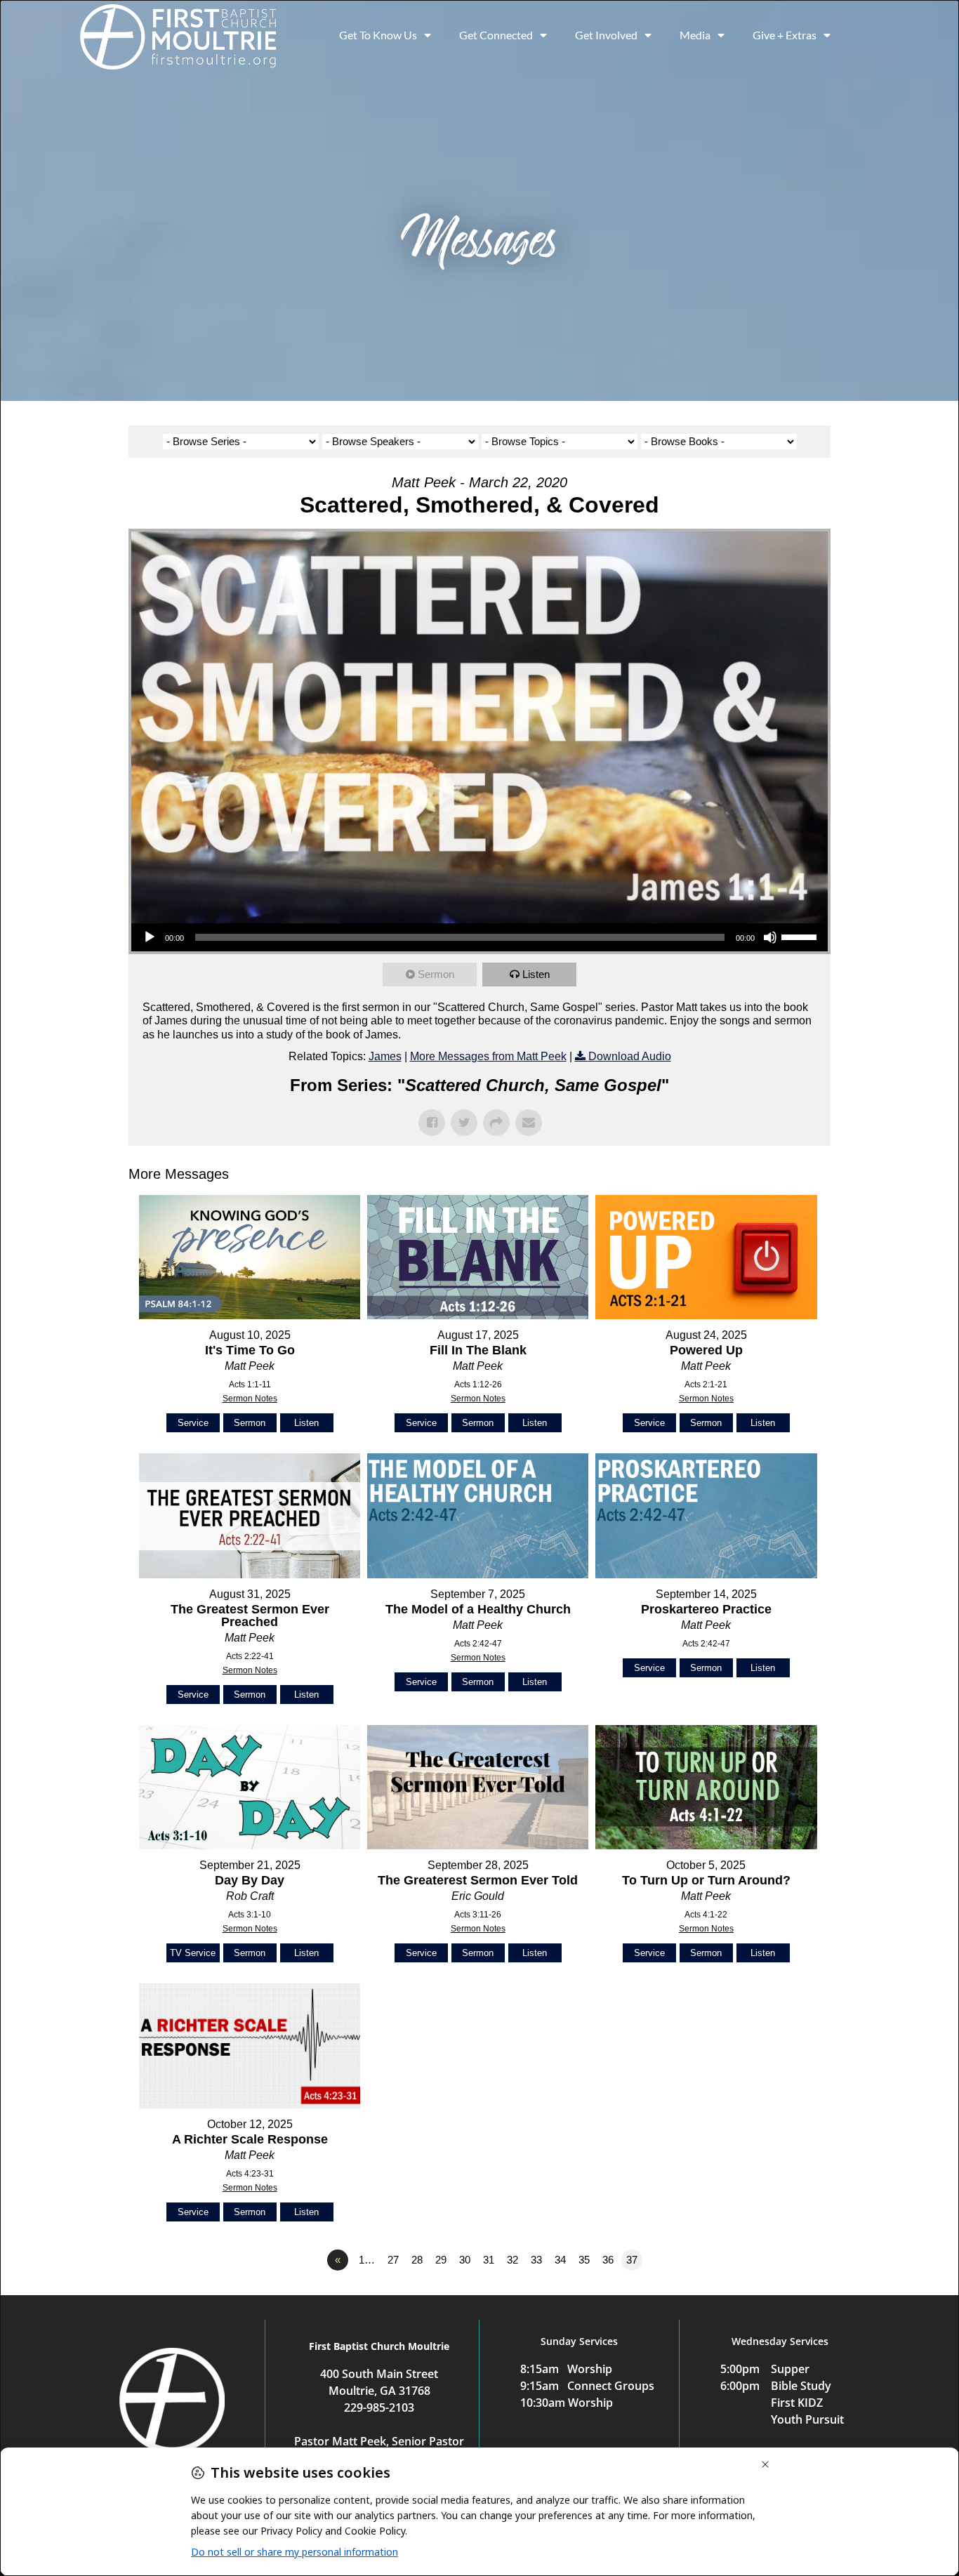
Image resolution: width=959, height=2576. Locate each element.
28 (417, 2260)
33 (536, 2260)
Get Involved (606, 35)
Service (193, 1423)
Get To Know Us (378, 35)
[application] (479, 937)
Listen (536, 974)
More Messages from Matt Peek (488, 1056)
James (385, 1056)
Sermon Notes (250, 1399)
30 (465, 2260)
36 (608, 2260)
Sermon (436, 974)
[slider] (801, 936)
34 (560, 2260)
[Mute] (770, 937)
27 (393, 2260)
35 (584, 2260)
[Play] (150, 937)
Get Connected (496, 35)
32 (512, 2260)
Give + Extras (785, 35)
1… (367, 2260)
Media (695, 35)
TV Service (193, 1953)
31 (489, 2260)
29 (441, 2260)
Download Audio (630, 1056)
